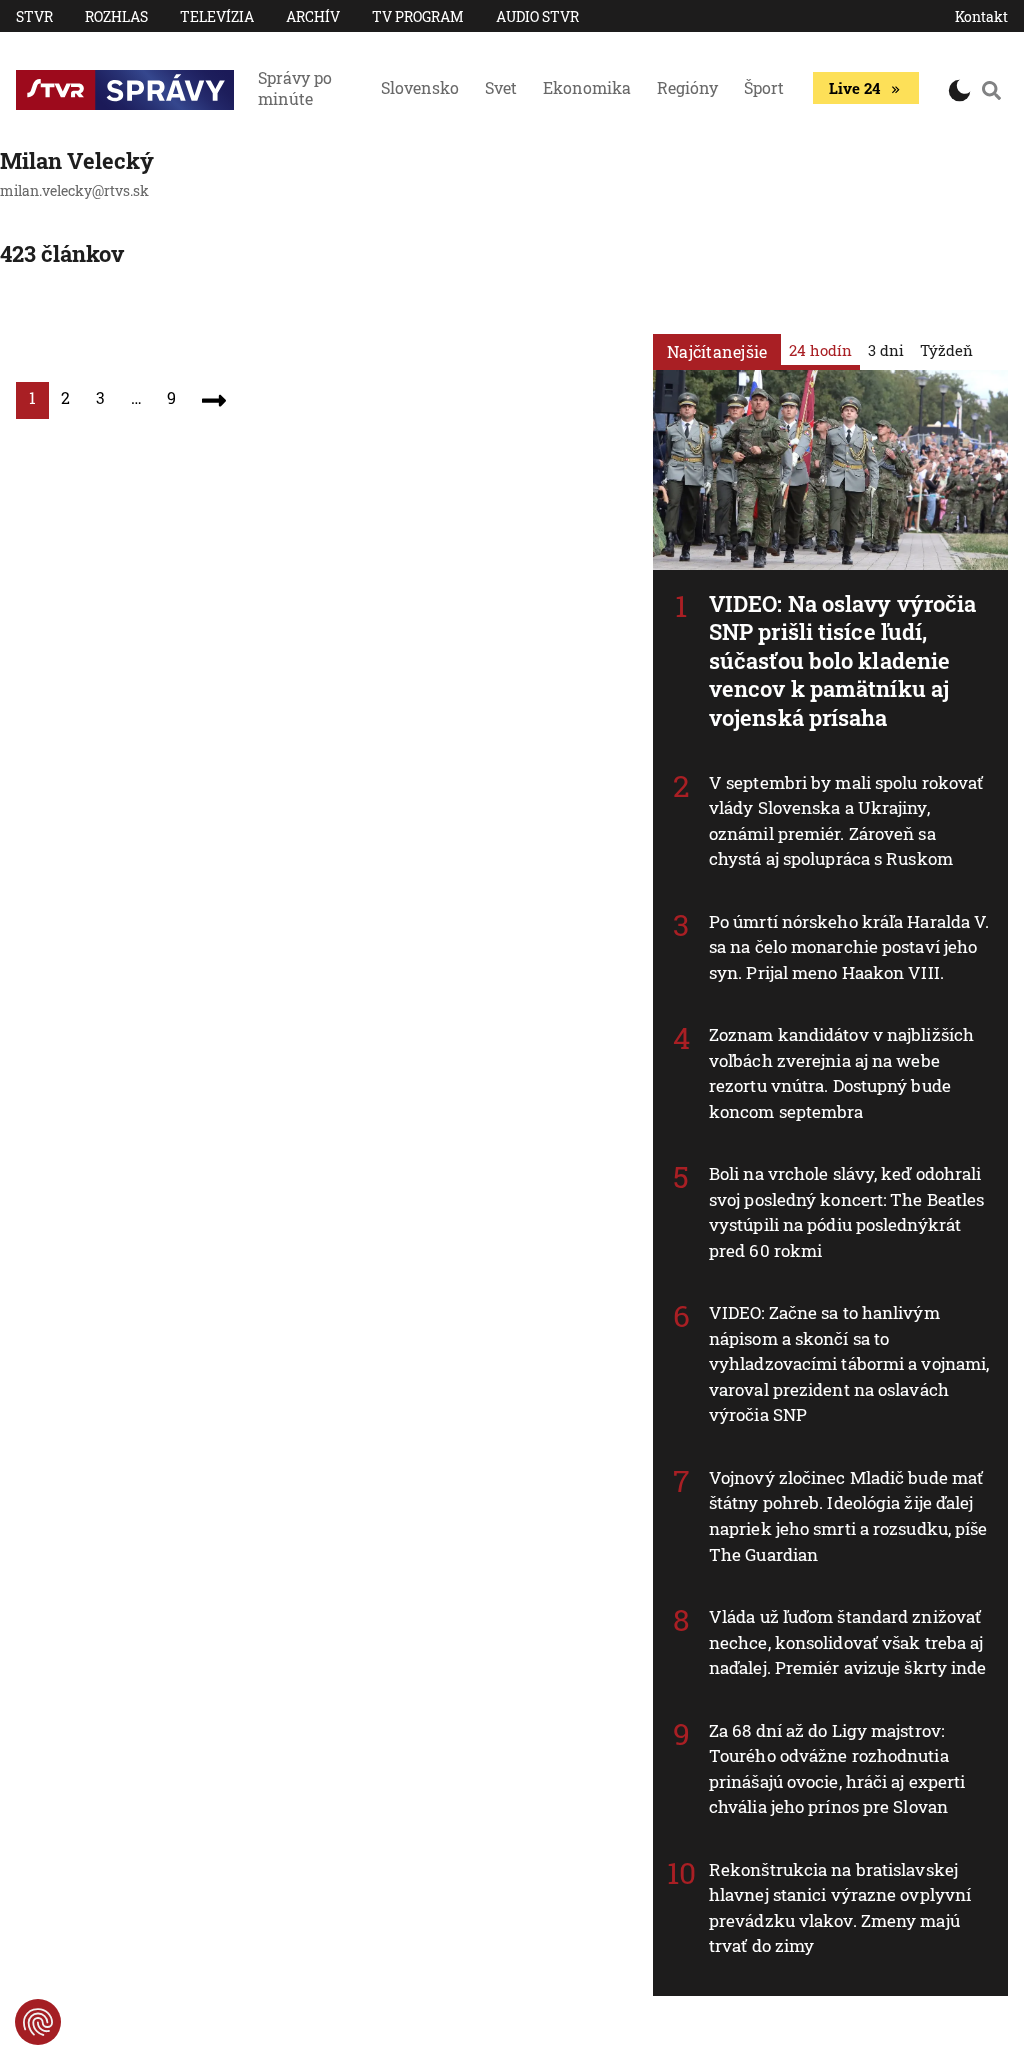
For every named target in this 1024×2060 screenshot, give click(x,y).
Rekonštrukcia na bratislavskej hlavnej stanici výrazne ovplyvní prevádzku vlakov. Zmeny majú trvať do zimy (840, 1908)
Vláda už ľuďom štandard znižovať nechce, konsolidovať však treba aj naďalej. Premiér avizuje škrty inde (848, 1642)
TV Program (418, 16)
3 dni (886, 350)
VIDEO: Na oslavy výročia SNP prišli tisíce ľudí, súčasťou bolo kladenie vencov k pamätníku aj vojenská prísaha (842, 660)
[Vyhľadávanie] (991, 90)
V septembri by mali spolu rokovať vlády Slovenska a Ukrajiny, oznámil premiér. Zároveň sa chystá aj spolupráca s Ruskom (846, 821)
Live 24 (854, 88)
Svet (501, 87)
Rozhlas (116, 16)
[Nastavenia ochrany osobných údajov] (38, 2022)
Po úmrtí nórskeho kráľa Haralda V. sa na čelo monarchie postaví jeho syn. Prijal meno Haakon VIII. (849, 947)
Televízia (217, 16)
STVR (34, 16)
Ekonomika (587, 87)
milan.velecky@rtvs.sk (74, 190)
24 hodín (820, 350)
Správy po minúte (295, 88)
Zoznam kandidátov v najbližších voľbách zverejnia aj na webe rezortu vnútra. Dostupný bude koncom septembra (841, 1073)
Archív (313, 16)
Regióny (687, 87)
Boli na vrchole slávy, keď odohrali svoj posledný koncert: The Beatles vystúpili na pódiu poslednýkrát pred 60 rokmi (846, 1212)
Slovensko (420, 87)
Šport (764, 87)
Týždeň (946, 350)
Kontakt (981, 16)
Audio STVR (537, 16)
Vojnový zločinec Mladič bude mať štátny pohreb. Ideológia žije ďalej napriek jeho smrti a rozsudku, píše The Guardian (848, 1516)
